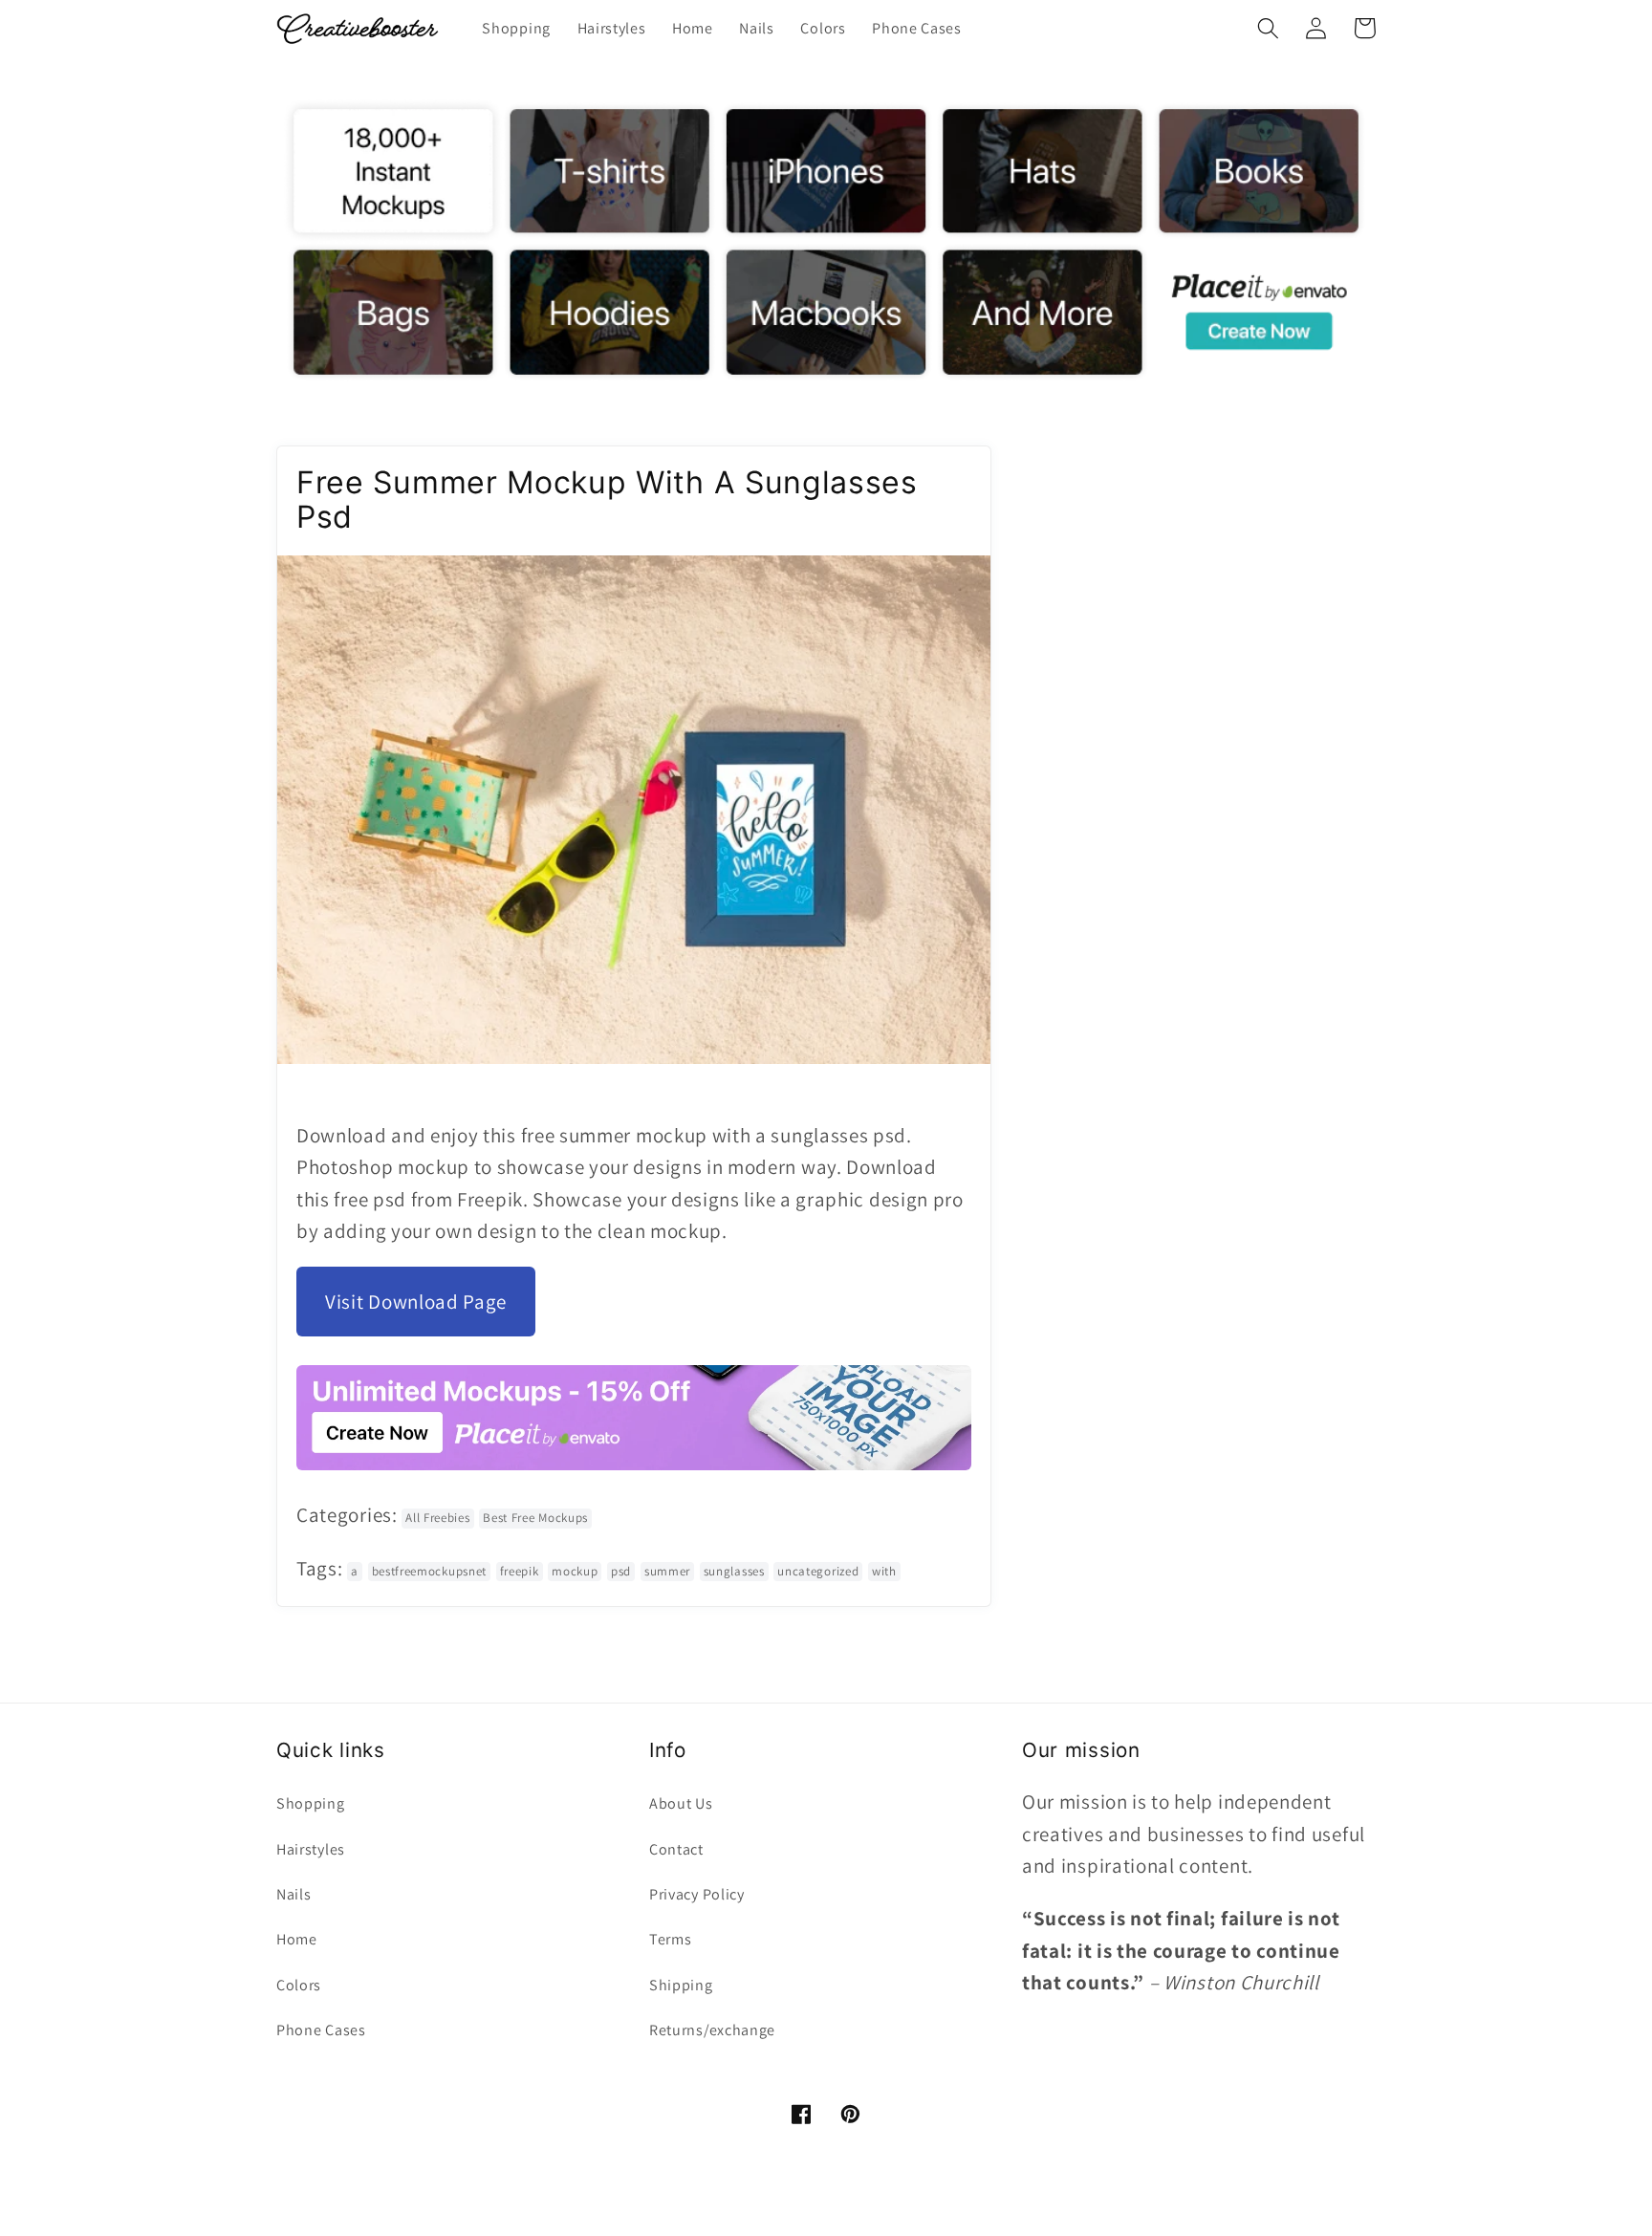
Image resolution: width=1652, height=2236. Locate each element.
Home (297, 1939)
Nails (293, 1894)
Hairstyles (311, 1849)
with (884, 1571)
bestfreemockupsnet (429, 1571)
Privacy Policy (697, 1894)
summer (667, 1571)
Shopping (311, 1803)
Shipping (681, 1985)
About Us (681, 1803)
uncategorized (818, 1571)
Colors (299, 1985)
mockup (575, 1571)
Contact (676, 1849)
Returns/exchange (712, 2030)
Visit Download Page (416, 1303)
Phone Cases (321, 2030)
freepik (520, 1571)
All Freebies (437, 1519)
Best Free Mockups (535, 1519)
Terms (670, 1939)
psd (621, 1571)
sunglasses (734, 1571)
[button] (1268, 28)
